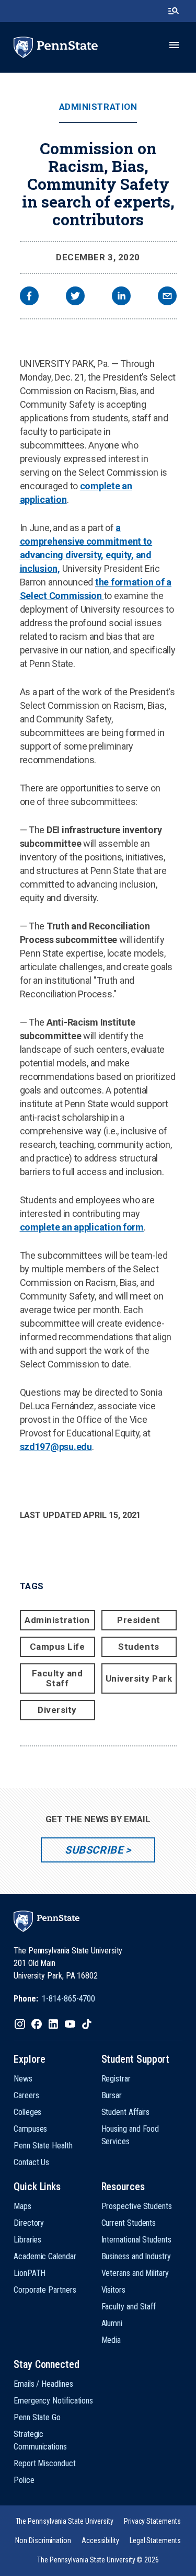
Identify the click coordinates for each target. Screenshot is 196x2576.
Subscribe (94, 1850)
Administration (98, 107)
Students (139, 1647)
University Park (139, 1678)
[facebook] (29, 297)
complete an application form (82, 1227)
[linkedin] (121, 297)
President (139, 1620)
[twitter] (75, 297)
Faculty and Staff (57, 1678)
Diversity (57, 1710)
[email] (167, 297)
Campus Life (57, 1647)
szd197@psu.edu (56, 1447)
